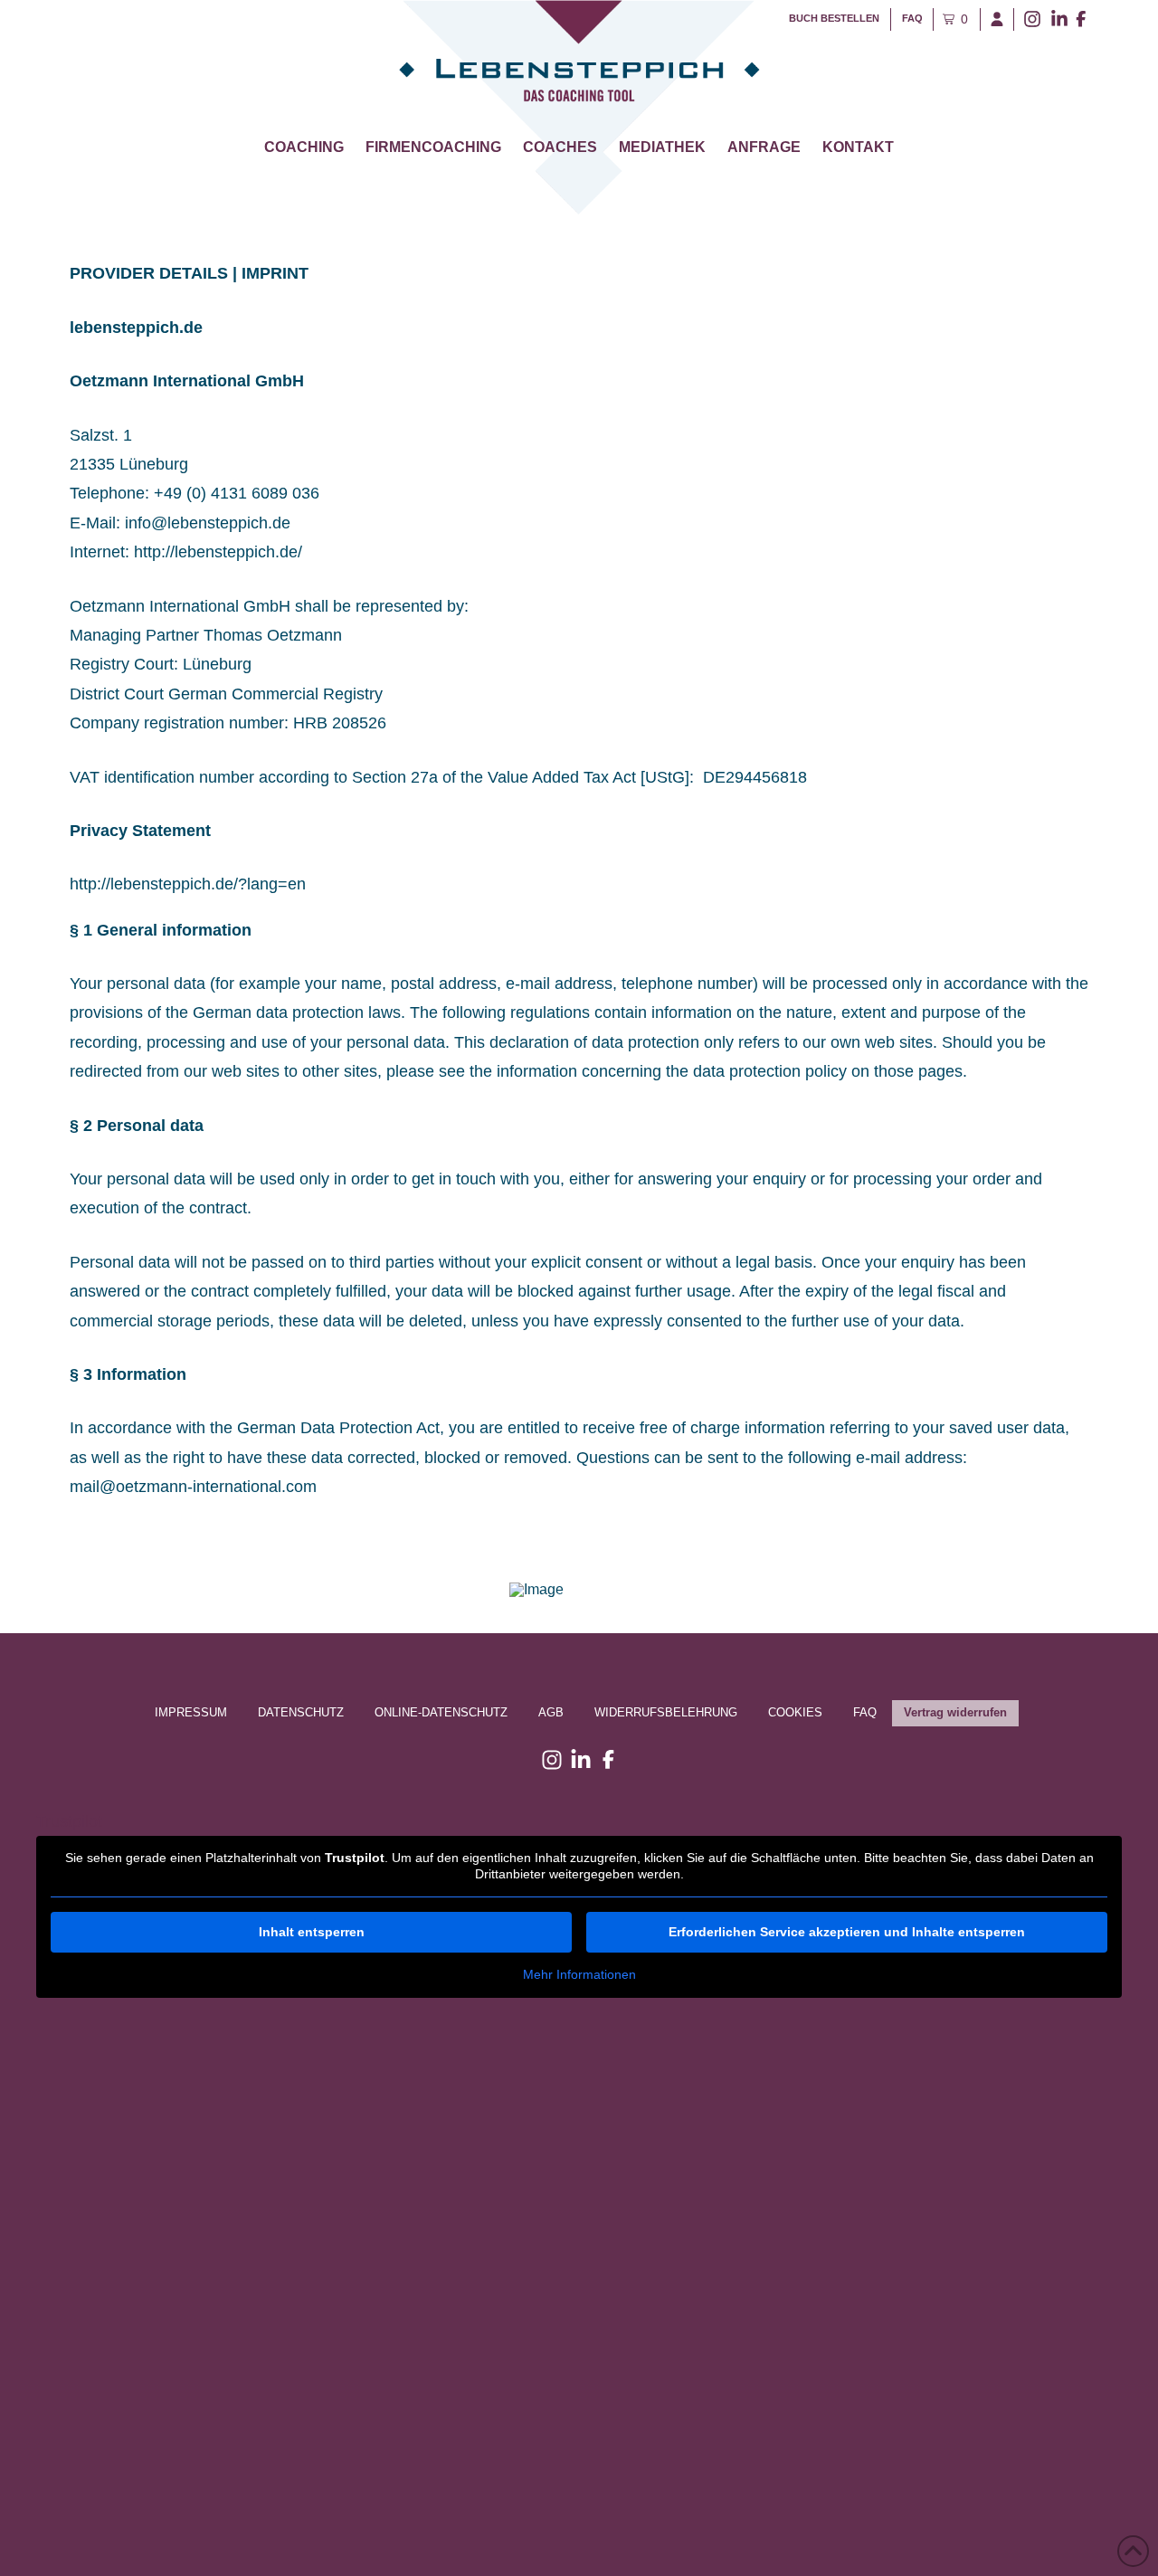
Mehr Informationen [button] (579, 1974)
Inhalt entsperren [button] (312, 1932)
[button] (953, 19)
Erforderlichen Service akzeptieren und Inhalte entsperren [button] (847, 1932)
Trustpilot (69, 1821)
